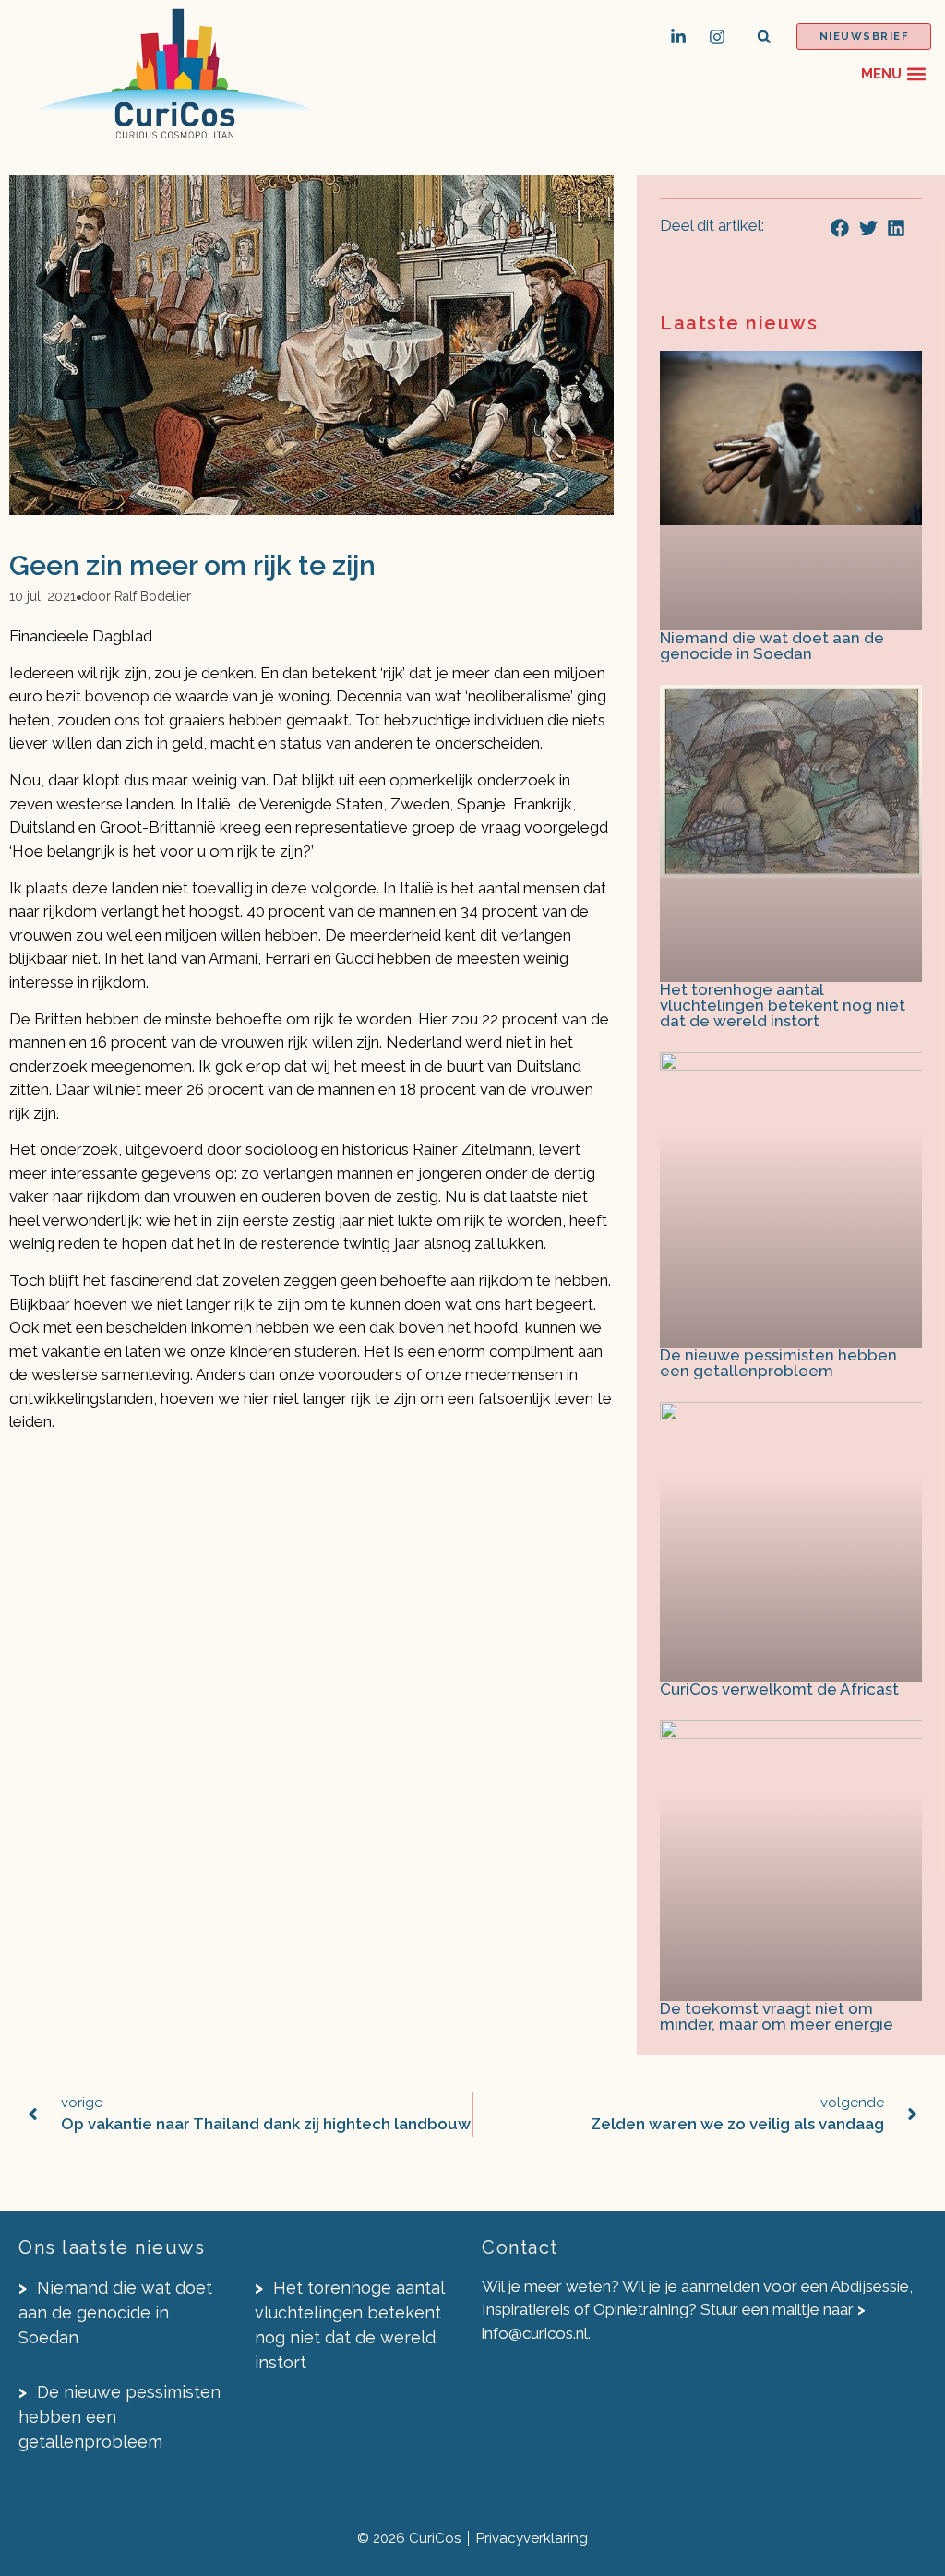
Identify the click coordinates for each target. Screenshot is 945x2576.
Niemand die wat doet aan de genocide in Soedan (772, 646)
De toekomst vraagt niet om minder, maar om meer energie (777, 2016)
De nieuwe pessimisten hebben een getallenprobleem (778, 1363)
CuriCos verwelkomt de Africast (779, 1689)
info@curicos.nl (535, 2333)
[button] (765, 36)
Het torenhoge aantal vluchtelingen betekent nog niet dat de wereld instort (783, 1005)
